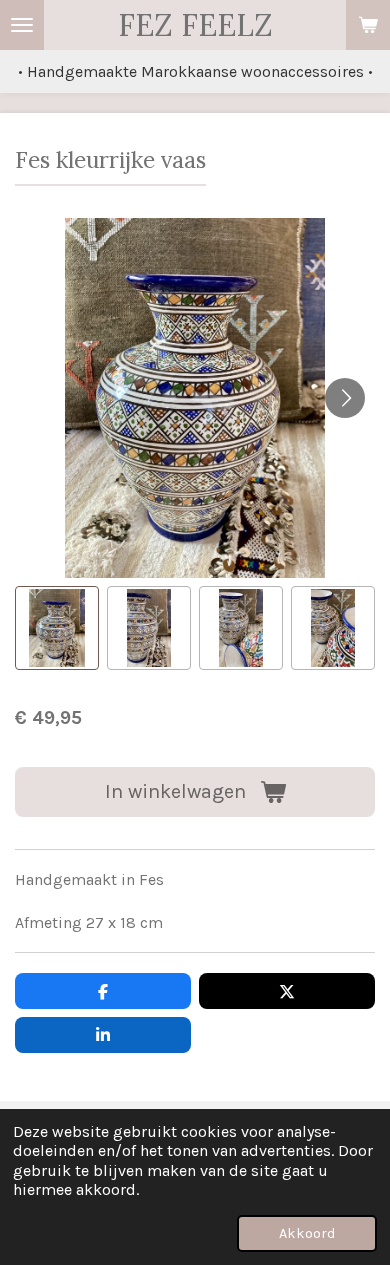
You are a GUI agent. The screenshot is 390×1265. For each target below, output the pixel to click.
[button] (57, 628)
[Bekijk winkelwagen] (368, 25)
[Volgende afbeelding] (345, 398)
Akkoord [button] (307, 1233)
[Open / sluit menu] (22, 25)
